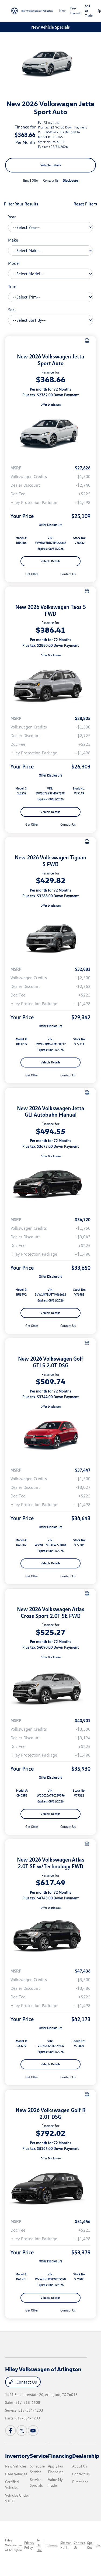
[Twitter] (22, 2431)
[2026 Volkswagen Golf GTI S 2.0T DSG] (51, 1436)
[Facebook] (11, 2431)
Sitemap (53, 2545)
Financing (60, 2456)
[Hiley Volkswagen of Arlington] (32, 11)
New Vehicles (16, 2466)
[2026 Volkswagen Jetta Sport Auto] (51, 434)
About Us (80, 2466)
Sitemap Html (66, 2545)
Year (12, 217)
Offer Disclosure (51, 405)
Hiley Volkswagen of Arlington (14, 2545)
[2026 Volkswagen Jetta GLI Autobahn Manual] (51, 1185)
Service (39, 2456)
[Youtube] (33, 2431)
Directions (80, 2482)
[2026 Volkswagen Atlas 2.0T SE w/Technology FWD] (51, 1937)
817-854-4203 (31, 2410)
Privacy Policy (29, 2545)
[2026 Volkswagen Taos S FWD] (51, 684)
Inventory (18, 2456)
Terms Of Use (41, 2545)
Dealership (86, 2456)
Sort (12, 310)
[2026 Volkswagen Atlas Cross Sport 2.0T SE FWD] (51, 1686)
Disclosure (70, 180)
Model (14, 263)
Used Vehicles (16, 2474)
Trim (12, 286)
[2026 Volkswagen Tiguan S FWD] (51, 935)
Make (13, 240)
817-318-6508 (28, 2402)
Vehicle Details (51, 165)
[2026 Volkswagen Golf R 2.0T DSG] (51, 2187)
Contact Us (26, 2382)
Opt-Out (90, 2545)
